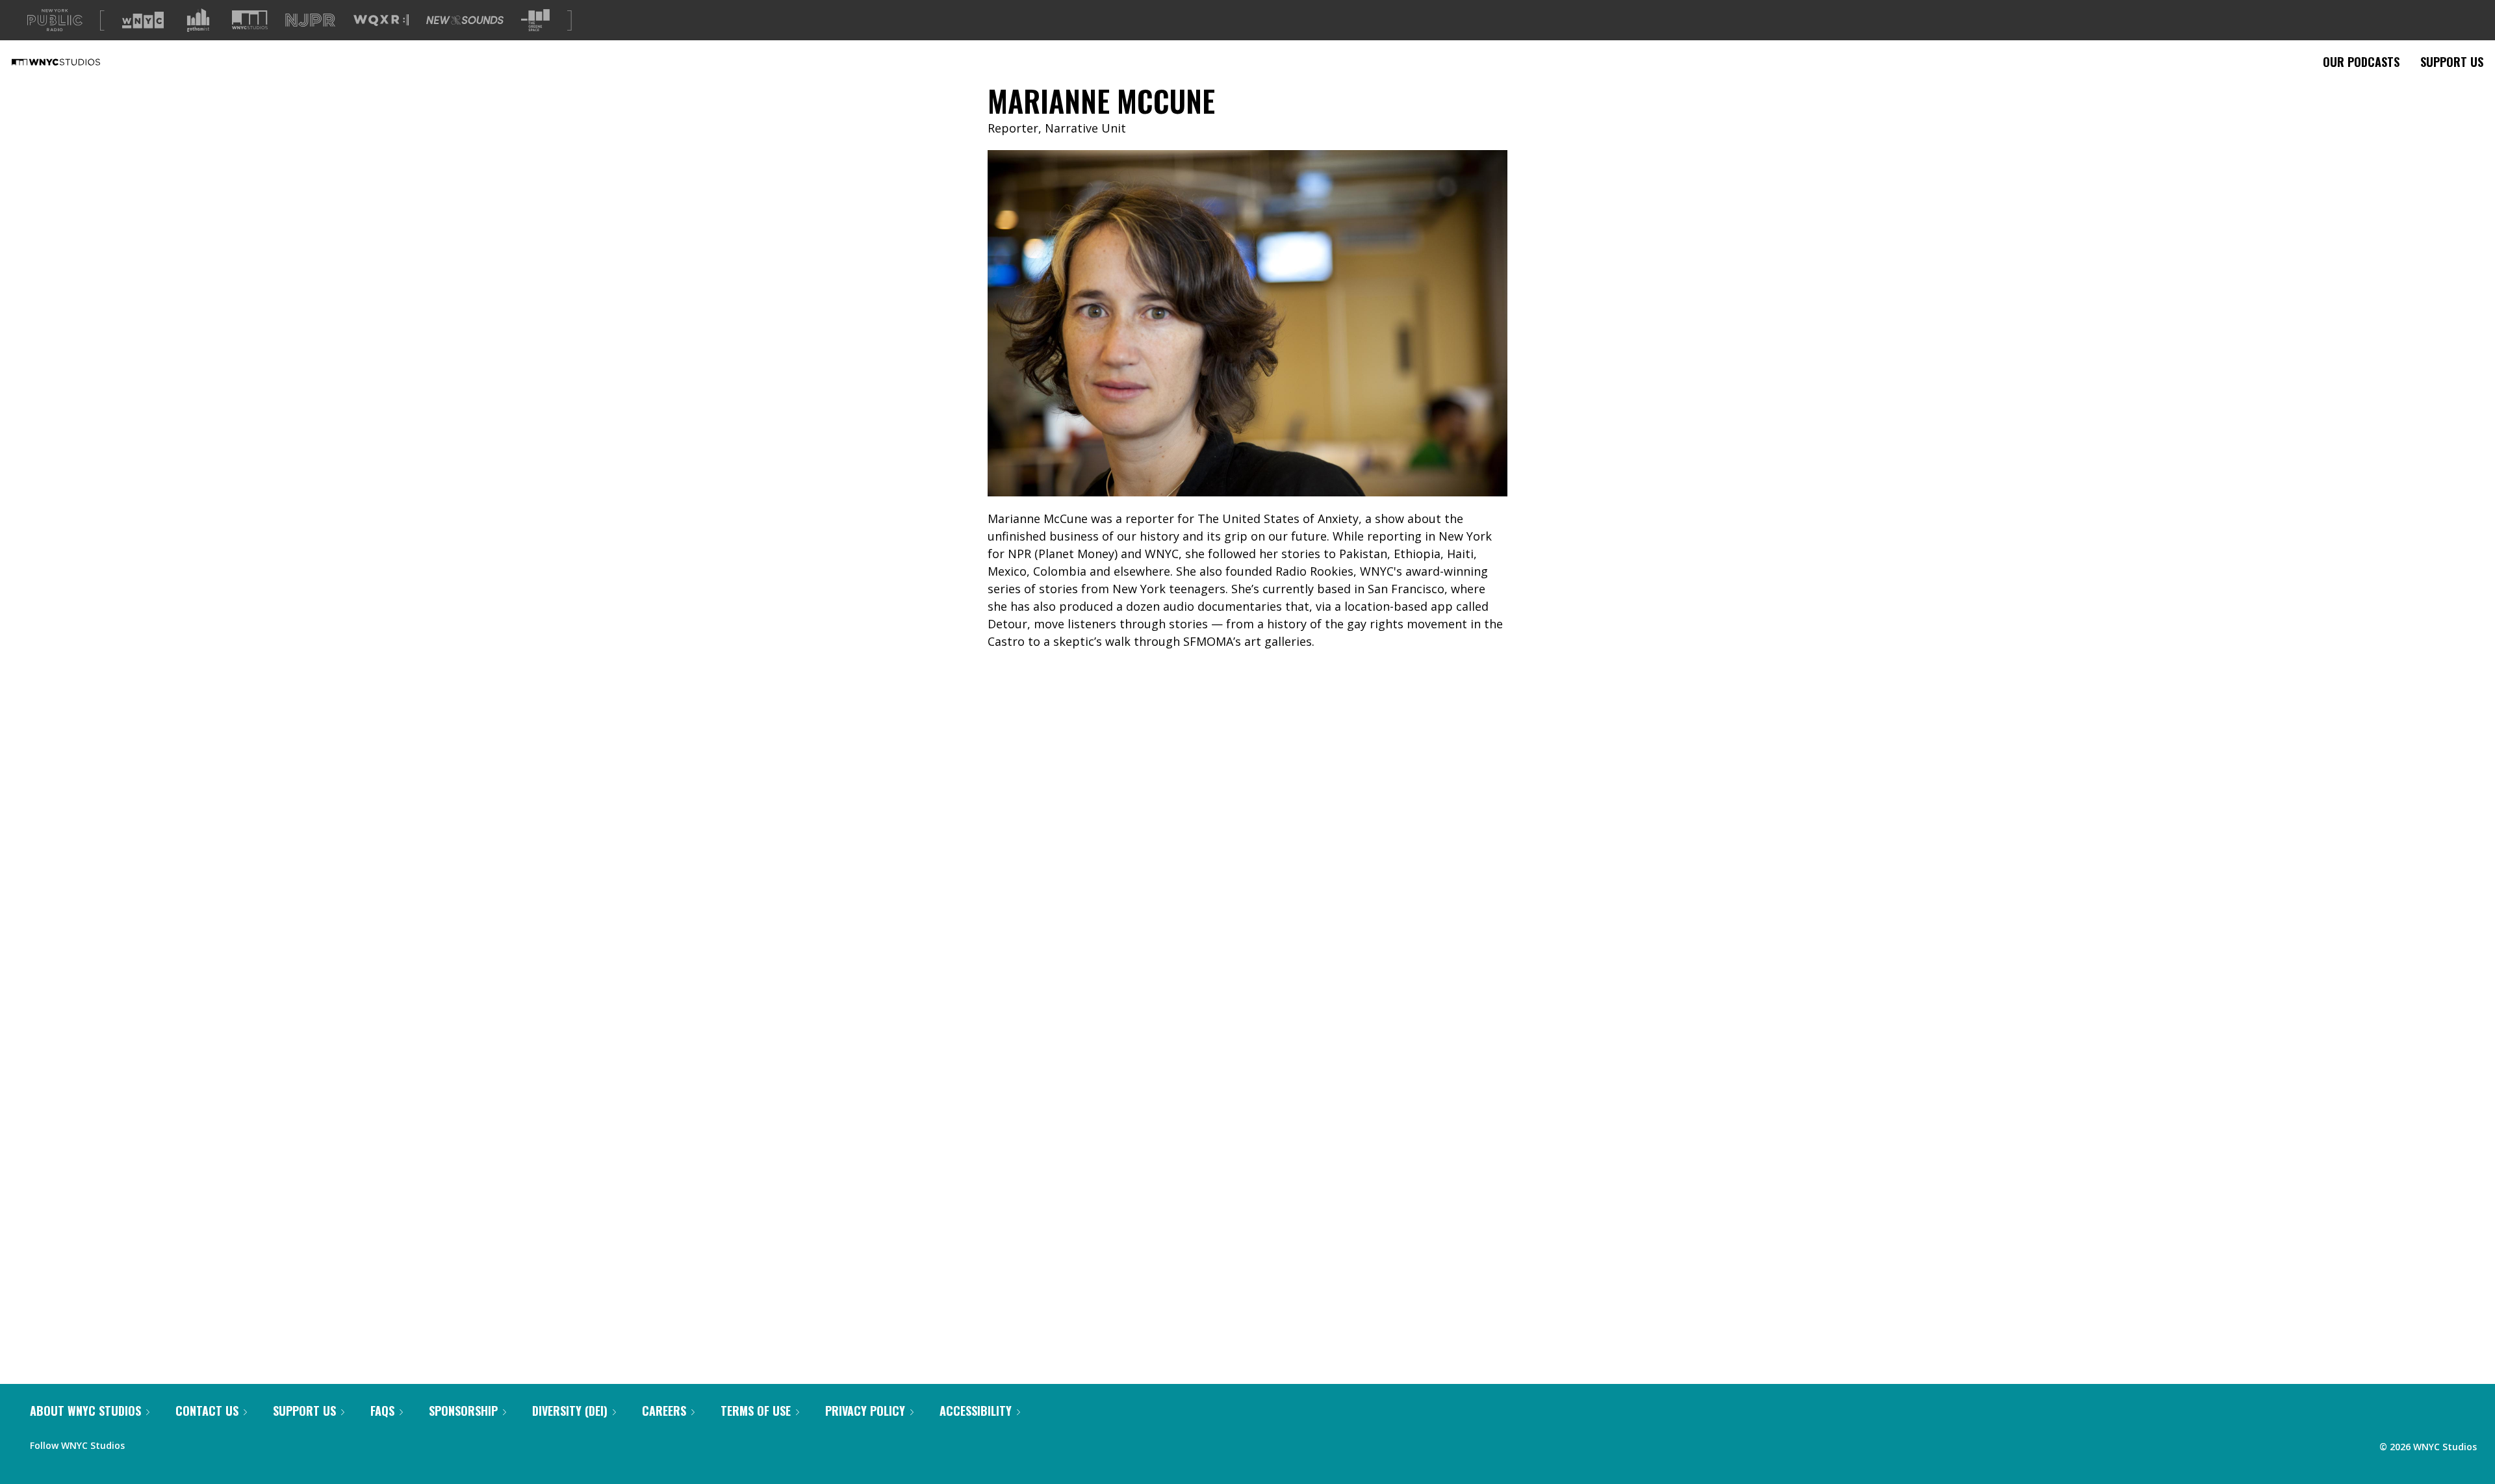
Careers (664, 1411)
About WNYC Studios (85, 1411)
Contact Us (207, 1411)
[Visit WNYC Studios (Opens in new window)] (250, 20)
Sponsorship (463, 1411)
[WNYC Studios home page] (72, 62)
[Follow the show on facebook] (144, 1442)
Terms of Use (756, 1411)
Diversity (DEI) (570, 1411)
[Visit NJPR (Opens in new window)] (310, 20)
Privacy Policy (865, 1411)
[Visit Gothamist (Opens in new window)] (198, 20)
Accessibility (976, 1411)
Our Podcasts (2361, 62)
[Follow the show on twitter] (169, 1442)
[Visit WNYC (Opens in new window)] (143, 20)
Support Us (2452, 62)
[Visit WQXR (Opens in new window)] (381, 20)
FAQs (382, 1411)
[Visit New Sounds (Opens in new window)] (465, 20)
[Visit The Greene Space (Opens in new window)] (535, 20)
